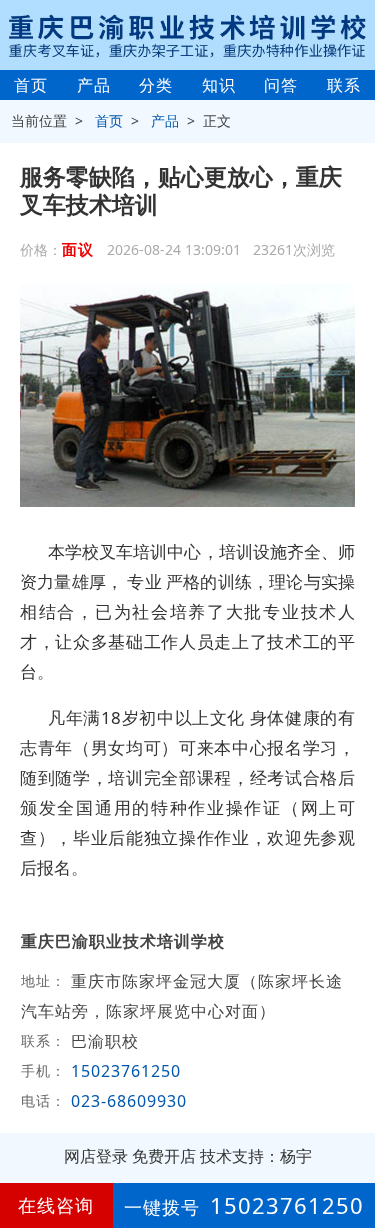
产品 (94, 85)
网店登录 (96, 1156)
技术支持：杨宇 (256, 1156)
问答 (281, 85)
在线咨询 (56, 1205)
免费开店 (164, 1156)
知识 (219, 85)
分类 (156, 85)
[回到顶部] (349, 1152)
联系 (344, 85)
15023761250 (126, 1071)
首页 (31, 85)
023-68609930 (129, 1101)
